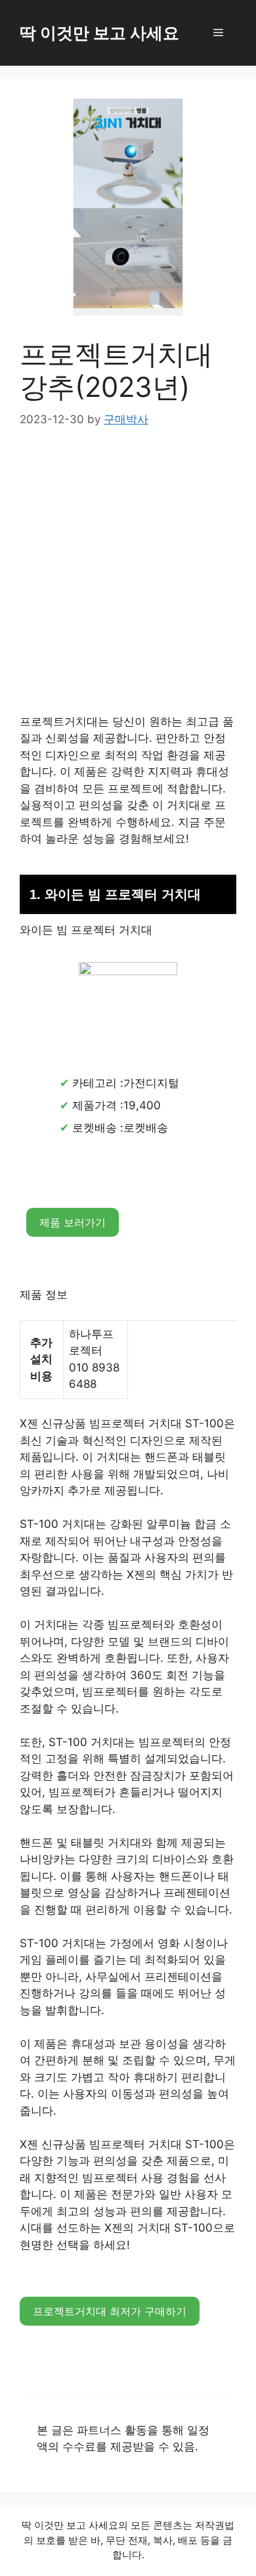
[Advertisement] (128, 580)
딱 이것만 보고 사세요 (99, 33)
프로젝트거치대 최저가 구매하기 (110, 2311)
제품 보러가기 (73, 1222)
